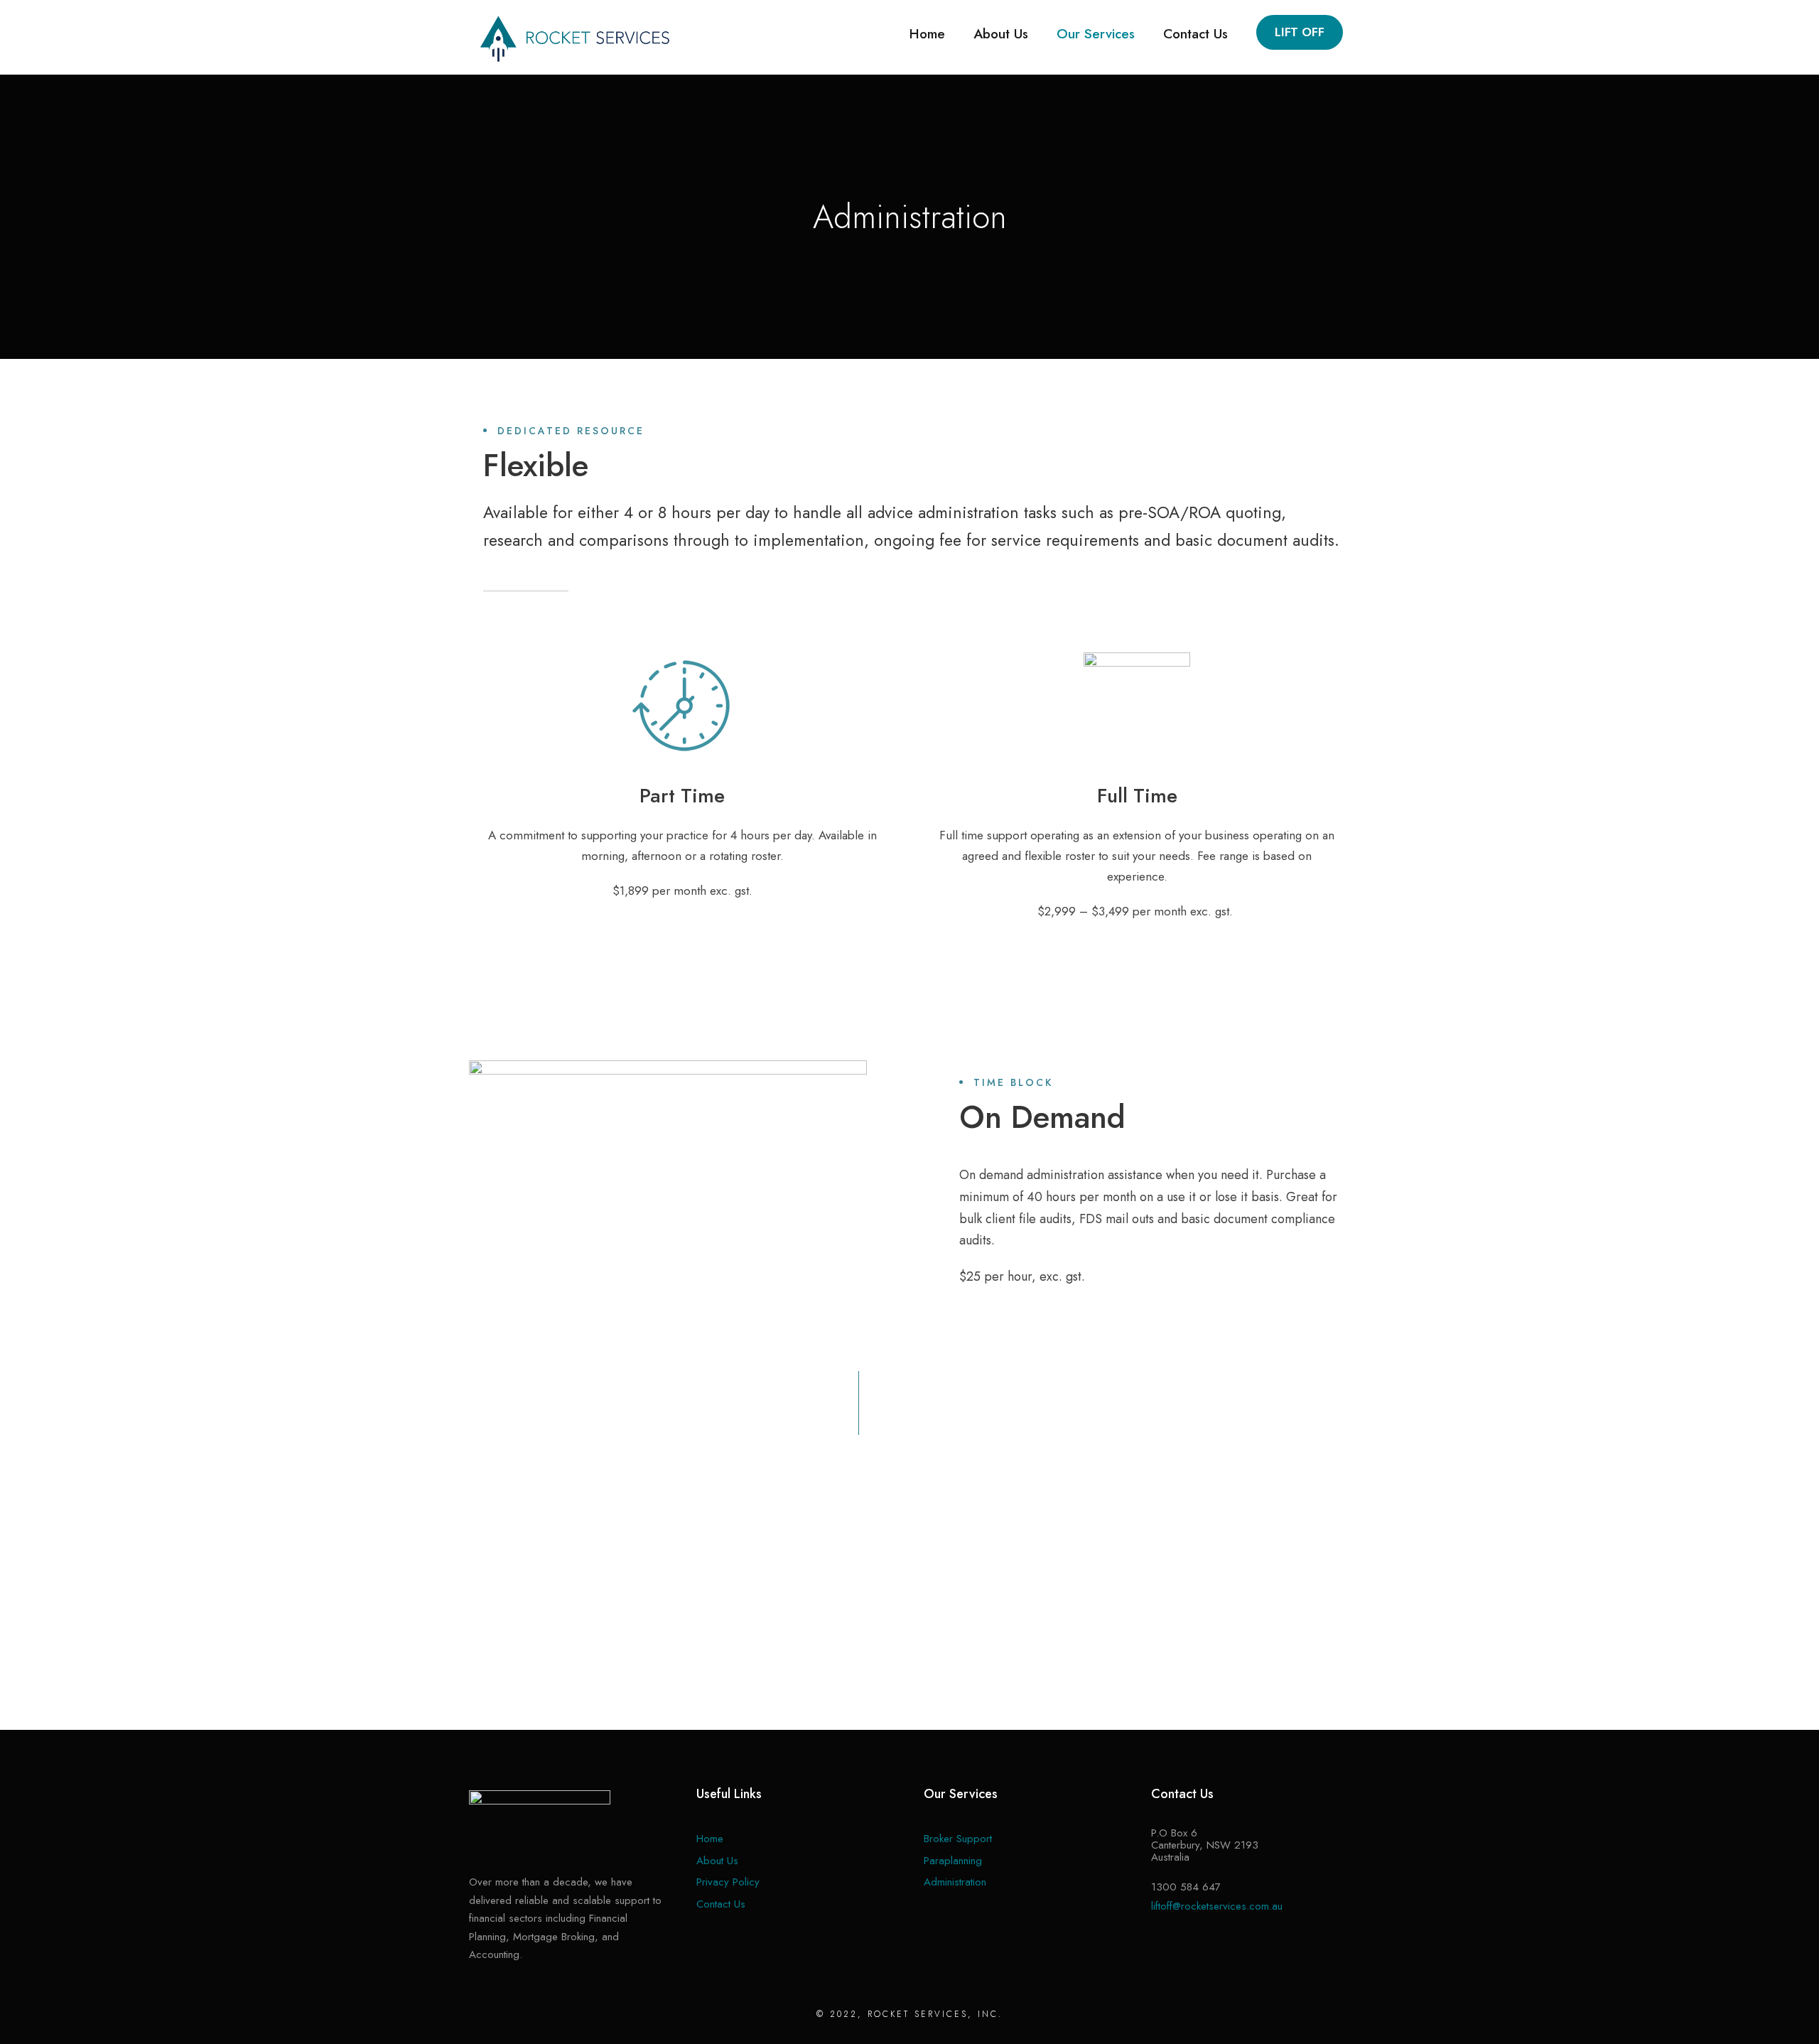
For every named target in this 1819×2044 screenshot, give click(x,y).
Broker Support (958, 1839)
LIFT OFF (1300, 32)
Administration (955, 1882)
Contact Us (1195, 34)
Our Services (1096, 34)
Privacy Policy (728, 1882)
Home (927, 34)
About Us (1001, 34)
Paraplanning (953, 1861)
